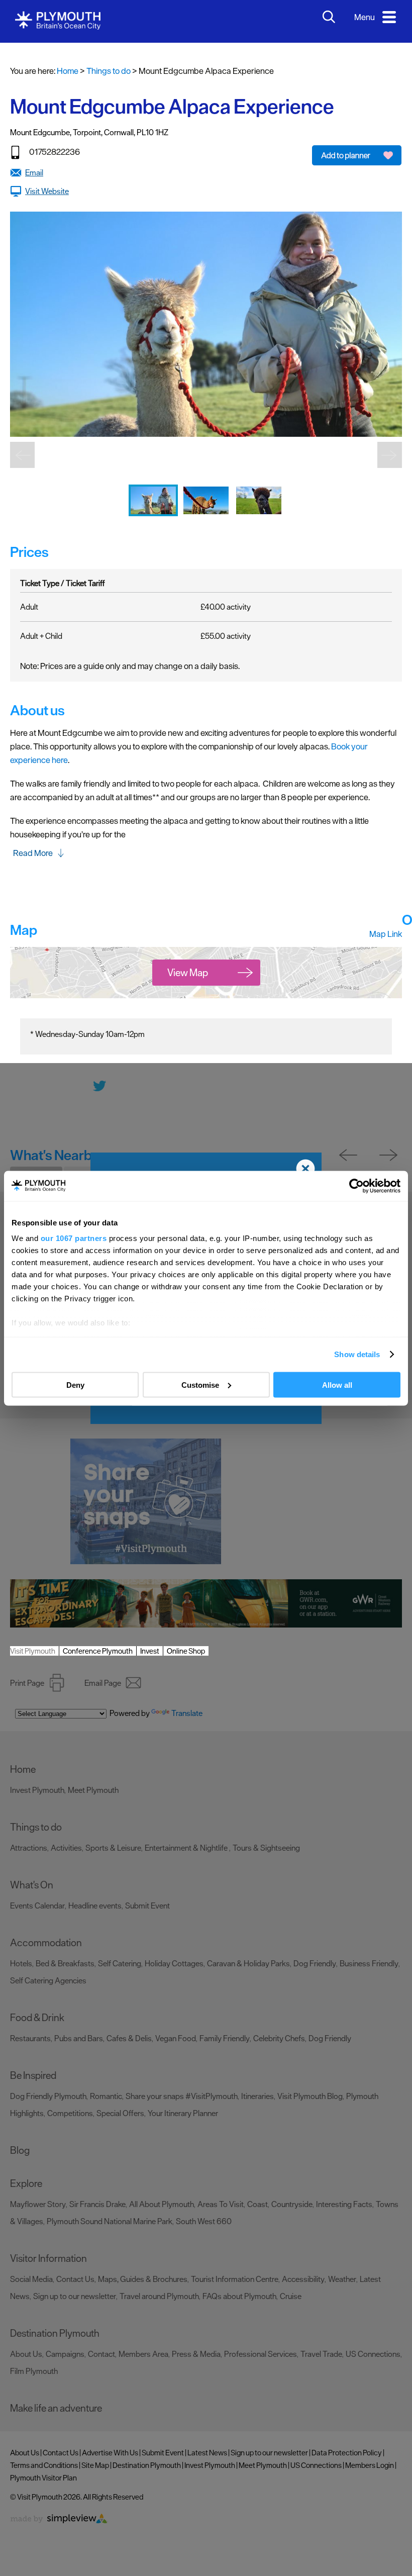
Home (68, 71)
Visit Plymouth (33, 1651)
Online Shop (186, 1651)
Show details (357, 1354)
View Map (188, 973)
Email (34, 172)
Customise (200, 1385)
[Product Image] (154, 523)
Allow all (337, 1385)
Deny (75, 1385)
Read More (33, 853)
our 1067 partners (74, 1238)
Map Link (386, 934)
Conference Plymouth (98, 1651)
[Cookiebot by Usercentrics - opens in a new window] (356, 1186)
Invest (150, 1651)
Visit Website (47, 191)
